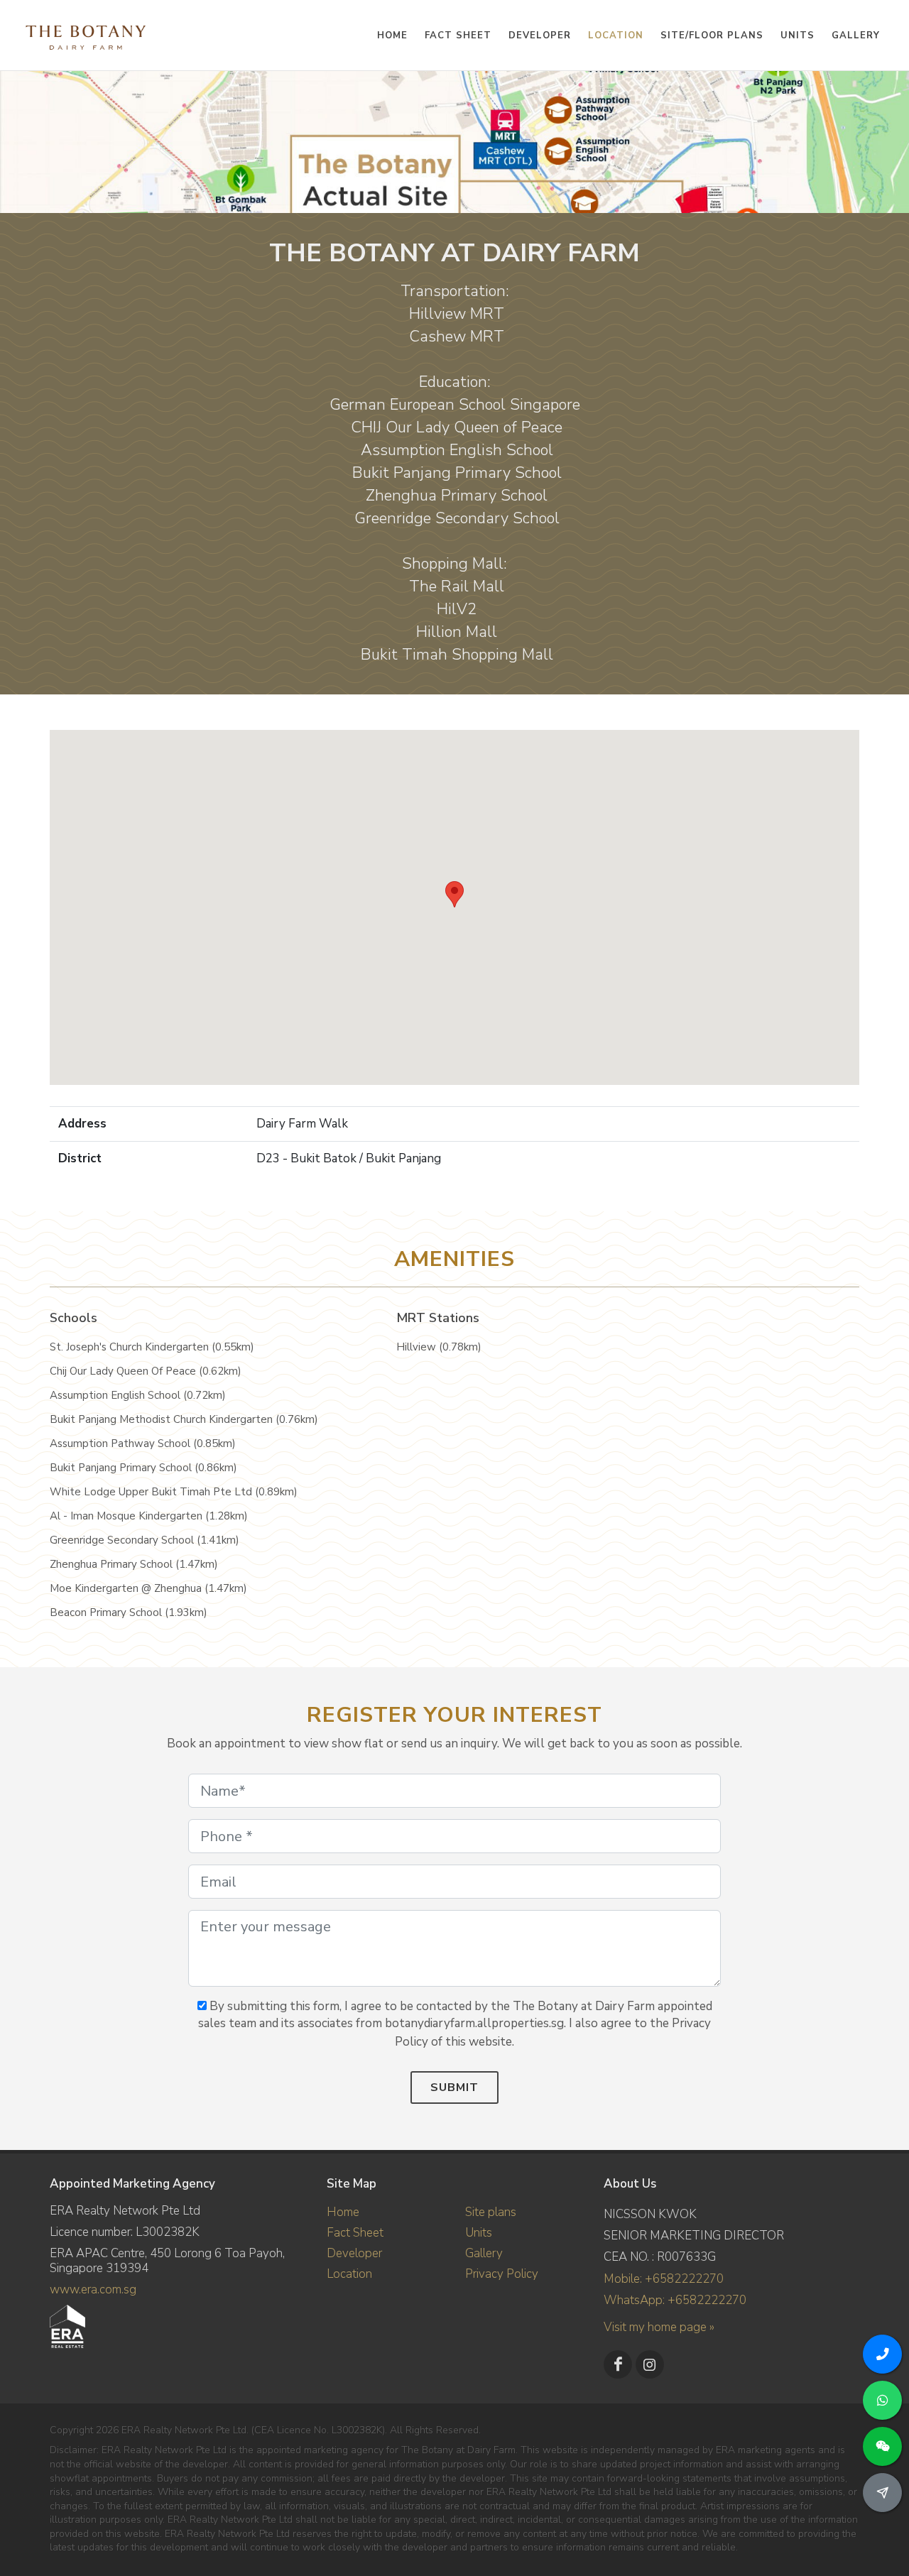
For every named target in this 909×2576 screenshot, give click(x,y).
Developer (354, 2253)
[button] (454, 894)
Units (479, 2233)
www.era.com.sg (93, 2290)
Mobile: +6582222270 (664, 2279)
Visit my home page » (659, 2327)
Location (349, 2274)
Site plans (491, 2212)
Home (343, 2212)
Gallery (484, 2253)
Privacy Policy (502, 2274)
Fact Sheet (355, 2233)
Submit (454, 2087)
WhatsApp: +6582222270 (675, 2300)
